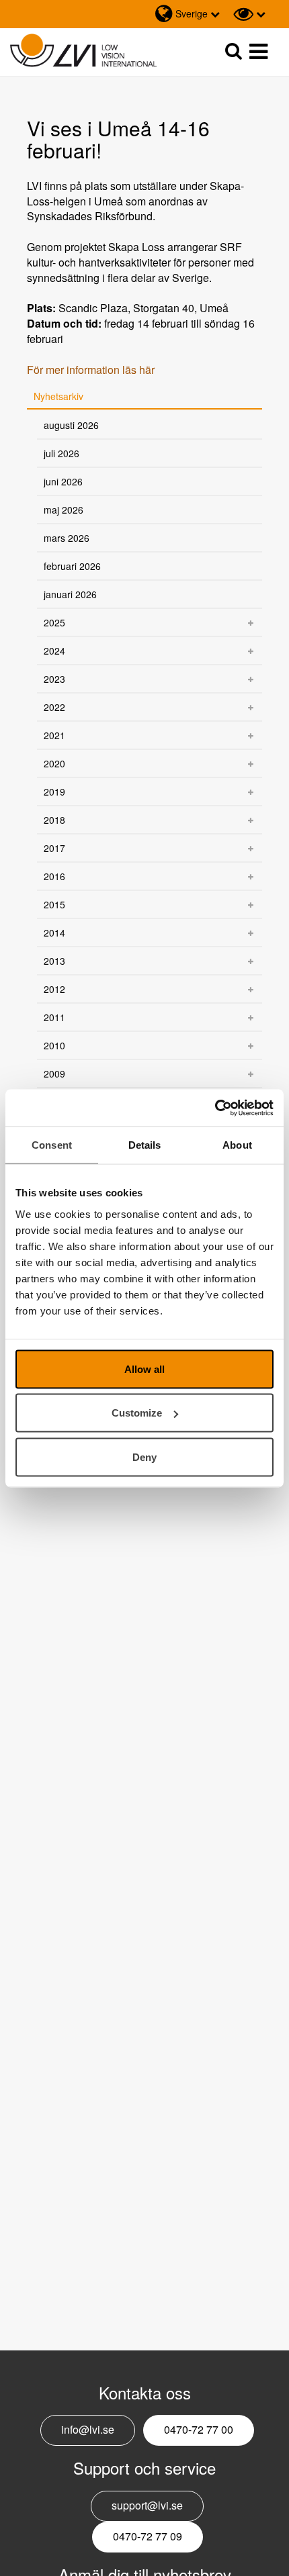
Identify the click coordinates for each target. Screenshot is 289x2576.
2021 (54, 735)
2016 (54, 876)
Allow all (144, 1369)
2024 (54, 651)
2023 (54, 679)
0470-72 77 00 (199, 2429)
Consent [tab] (52, 1145)
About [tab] (237, 1145)
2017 (54, 848)
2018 (54, 820)
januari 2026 (70, 594)
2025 (54, 622)
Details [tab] (145, 1145)
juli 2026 (61, 453)
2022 (54, 707)
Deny (144, 1457)
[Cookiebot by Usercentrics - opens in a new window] (215, 1108)
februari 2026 (72, 566)
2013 (54, 961)
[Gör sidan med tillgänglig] (249, 14)
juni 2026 (63, 481)
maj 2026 (64, 510)
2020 (54, 763)
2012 (54, 989)
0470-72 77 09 (148, 2536)
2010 (54, 1045)
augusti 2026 (71, 425)
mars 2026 (67, 538)
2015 (54, 904)
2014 (54, 933)
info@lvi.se (88, 2429)
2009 (54, 1074)
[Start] (83, 51)
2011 (54, 1017)
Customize (137, 1413)
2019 (54, 792)
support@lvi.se (147, 2505)
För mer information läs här (91, 370)
